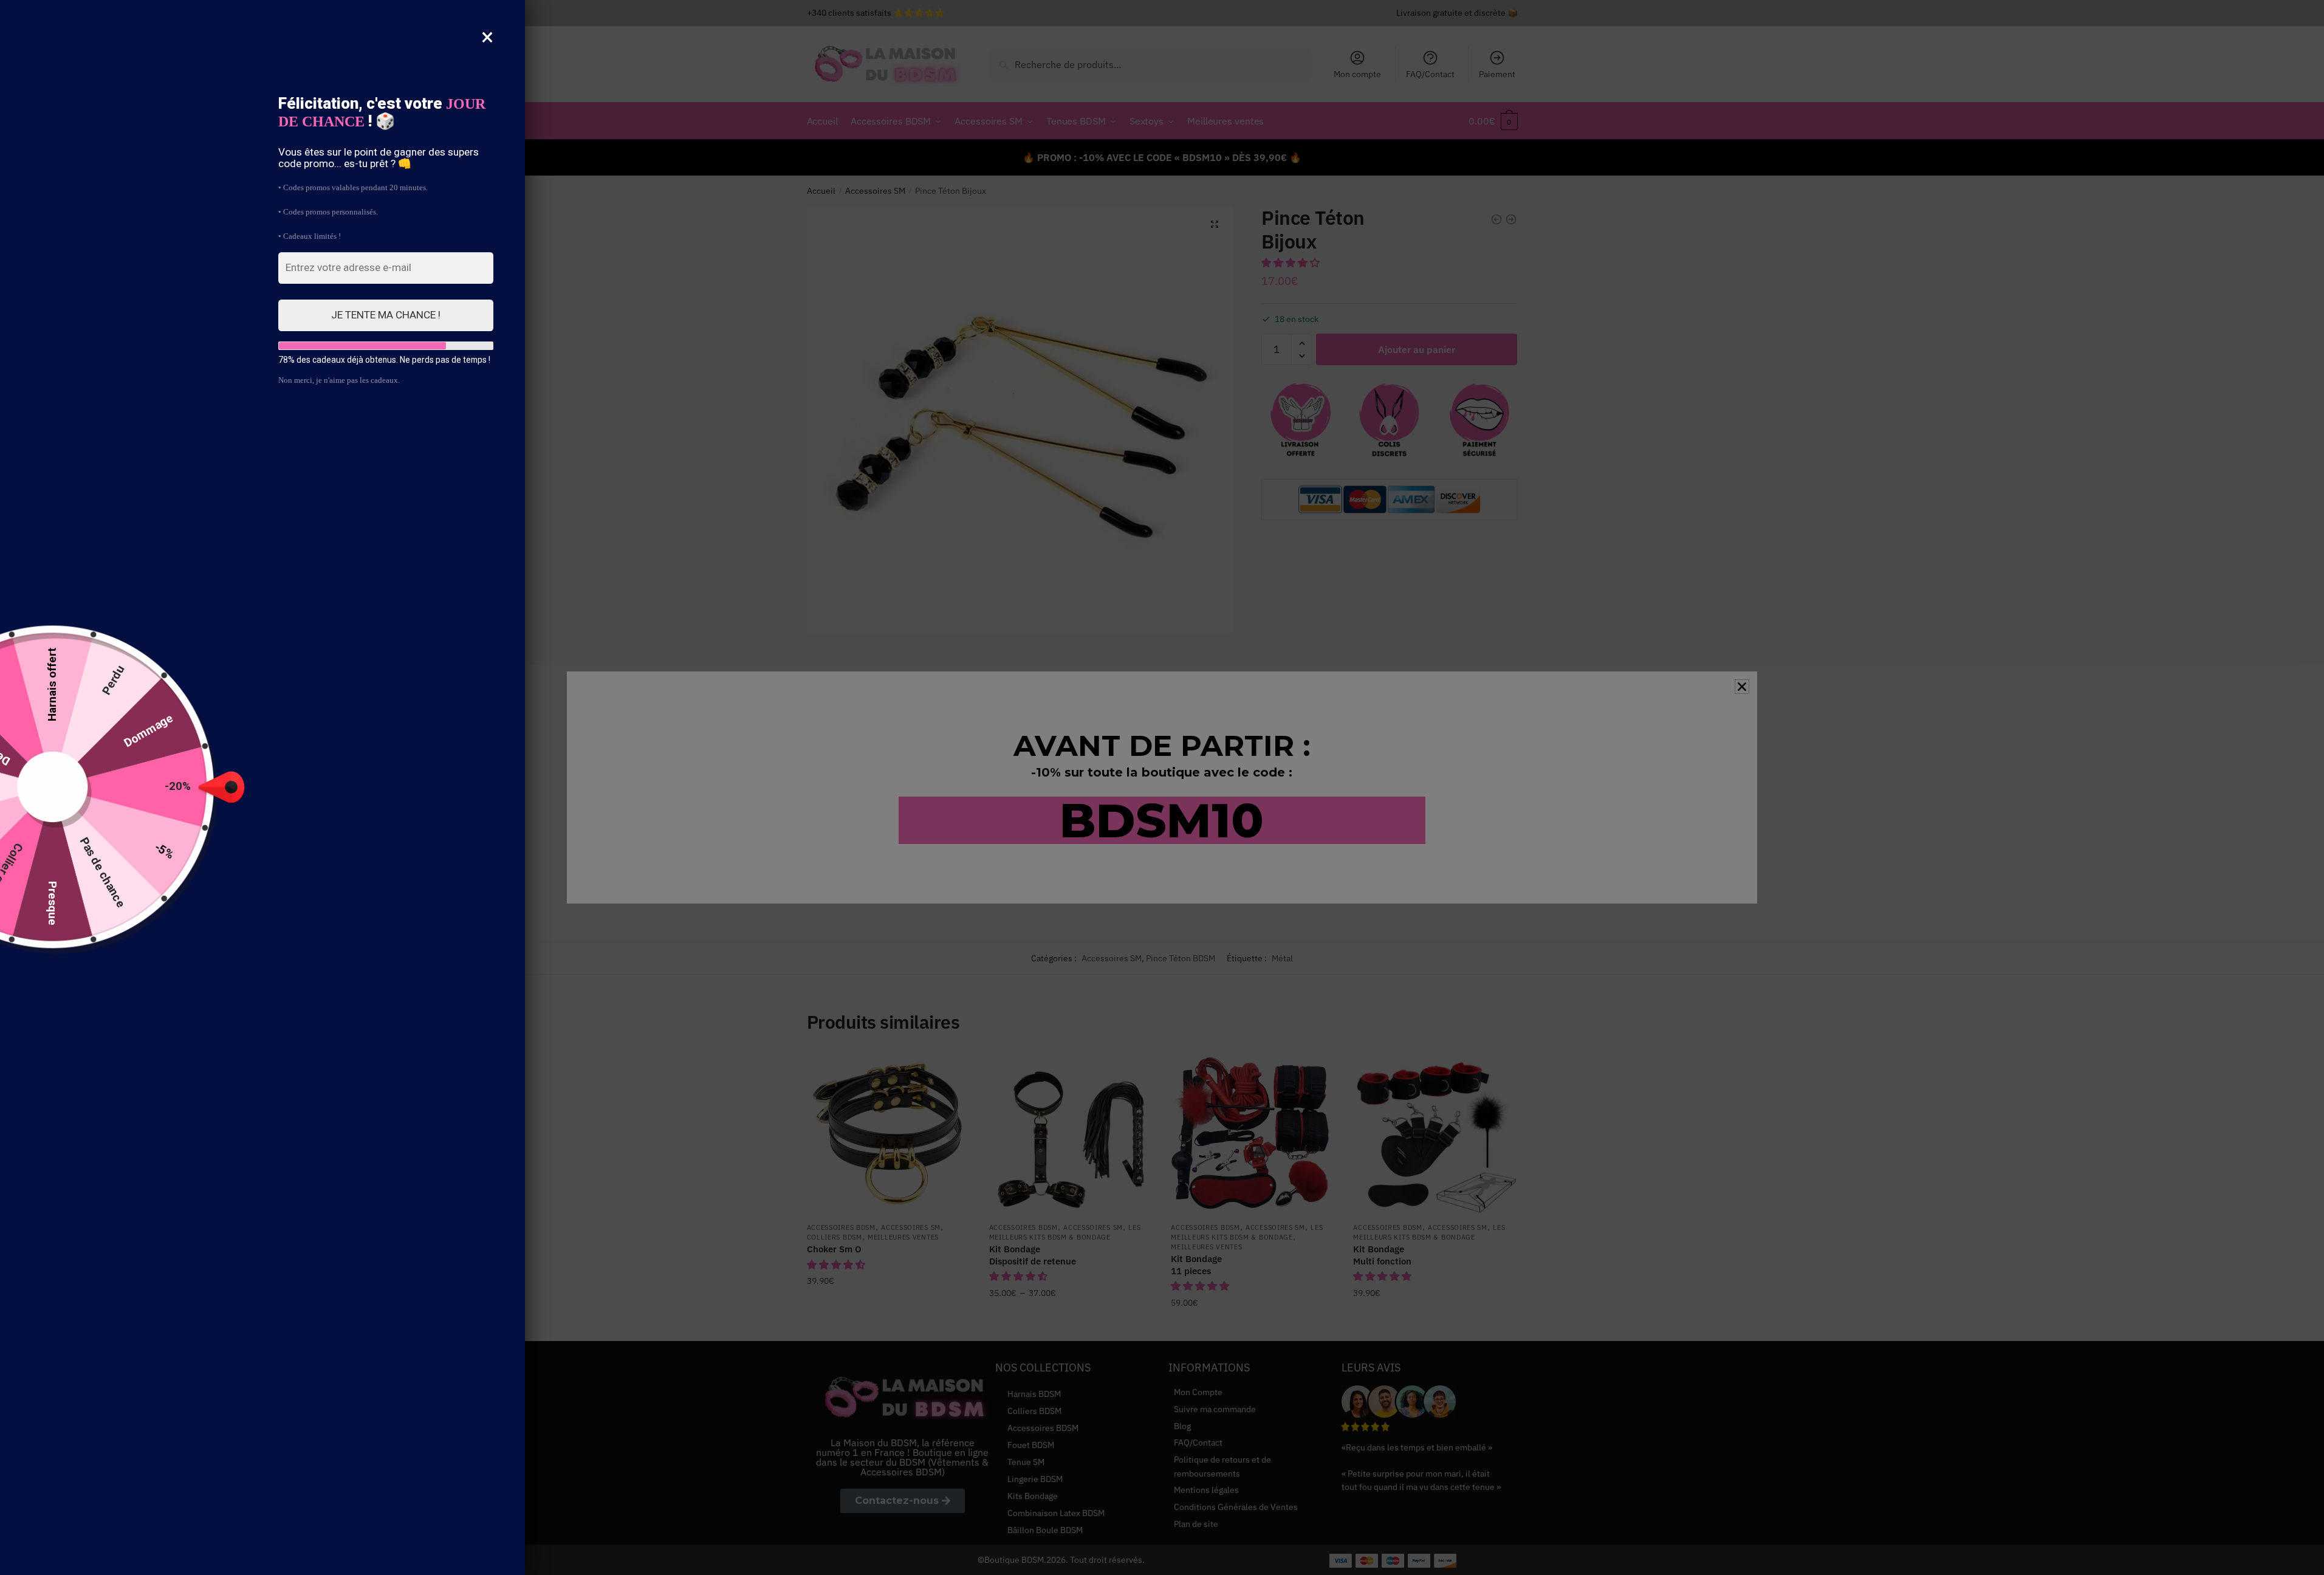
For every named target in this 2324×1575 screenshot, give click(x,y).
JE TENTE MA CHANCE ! (386, 315)
